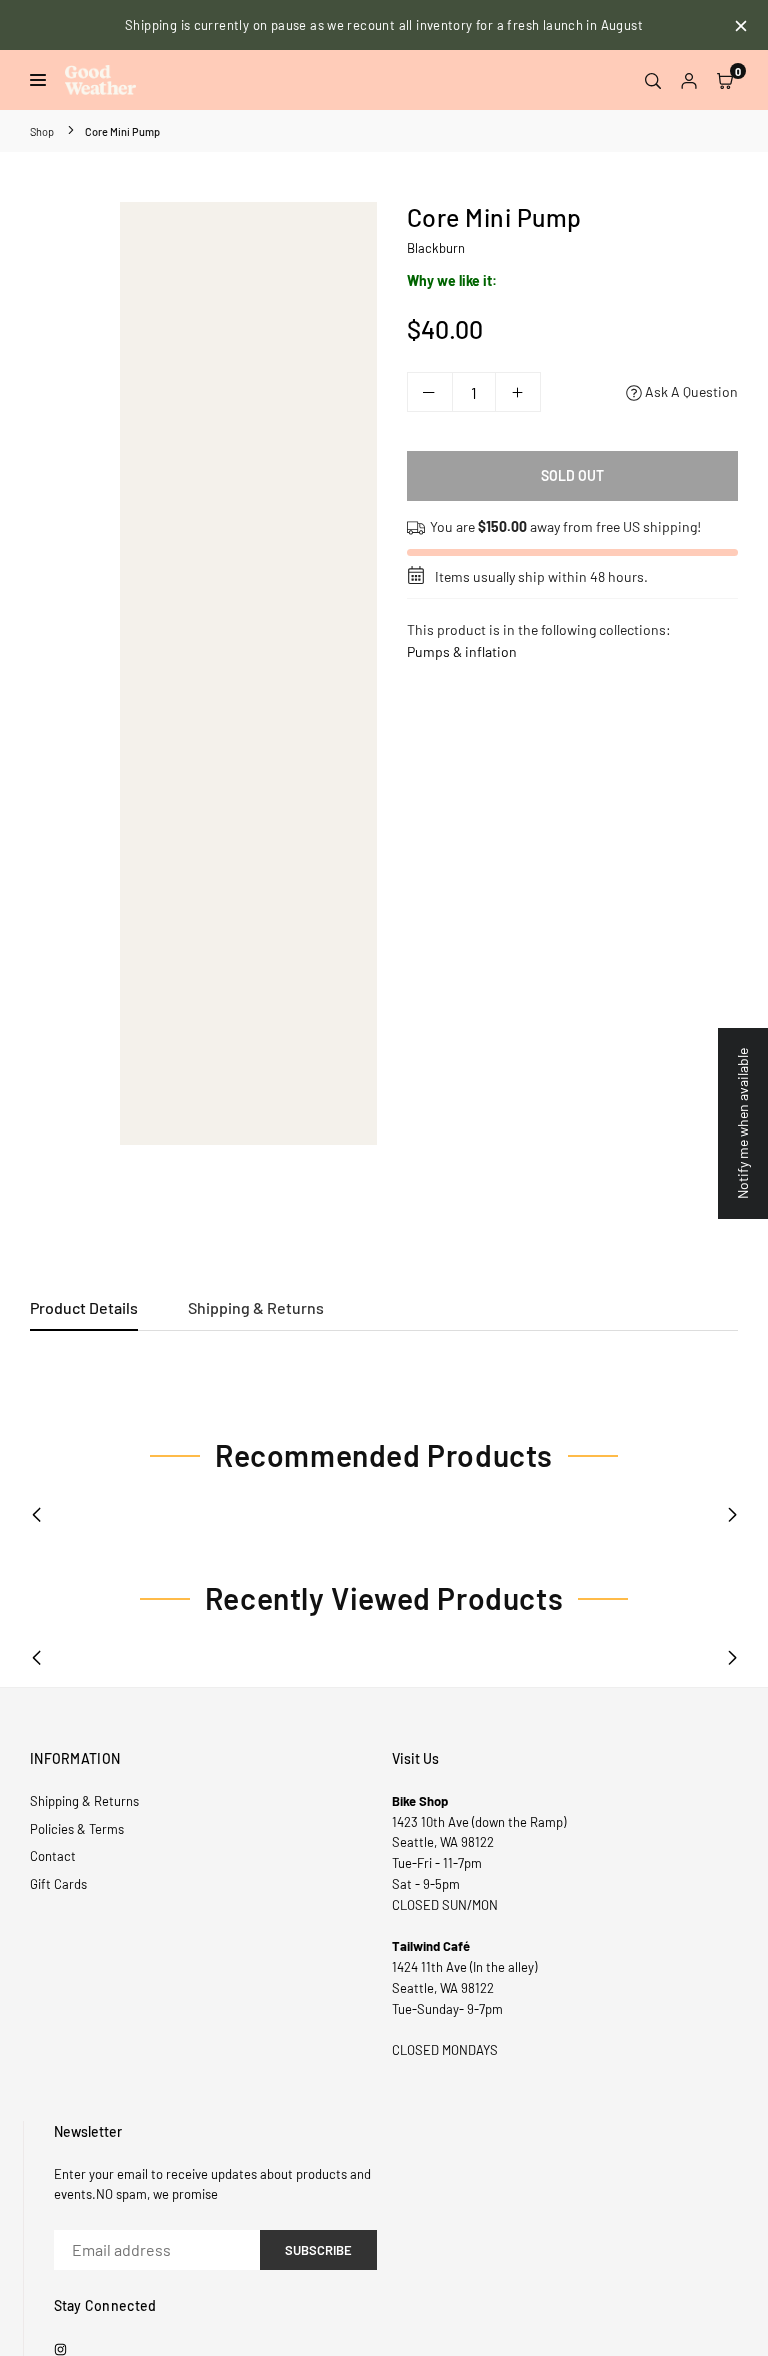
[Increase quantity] (518, 392)
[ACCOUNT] (689, 80)
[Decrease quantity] (430, 392)
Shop (42, 131)
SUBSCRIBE (318, 2250)
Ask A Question (690, 391)
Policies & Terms (77, 1829)
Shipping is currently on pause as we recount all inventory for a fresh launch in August (384, 25)
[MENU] (42, 80)
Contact (53, 1856)
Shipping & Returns (256, 1307)
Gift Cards (58, 1884)
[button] (725, 80)
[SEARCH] (653, 80)
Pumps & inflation (462, 651)
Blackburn (436, 248)
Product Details (84, 1307)
